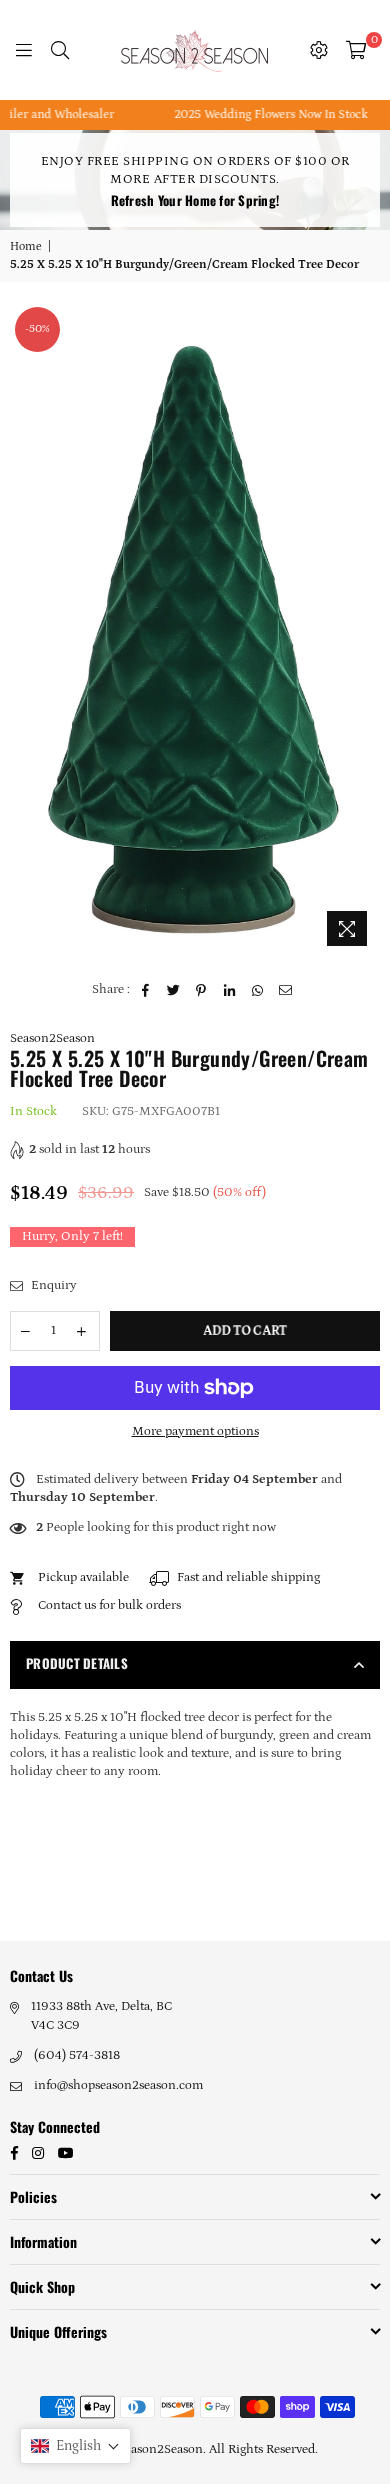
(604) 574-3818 (77, 2055)
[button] (75, 2446)
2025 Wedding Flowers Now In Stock (252, 114)
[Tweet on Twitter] (173, 990)
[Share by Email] (285, 990)
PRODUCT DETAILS (77, 1663)
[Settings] (319, 50)
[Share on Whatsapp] (257, 990)
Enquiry (52, 1285)
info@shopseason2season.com (118, 2085)
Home (26, 246)
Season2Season (52, 1038)
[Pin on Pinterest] (201, 990)
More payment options (195, 1431)
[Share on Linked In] (229, 990)
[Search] (60, 50)
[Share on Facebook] (145, 990)
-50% (37, 329)
